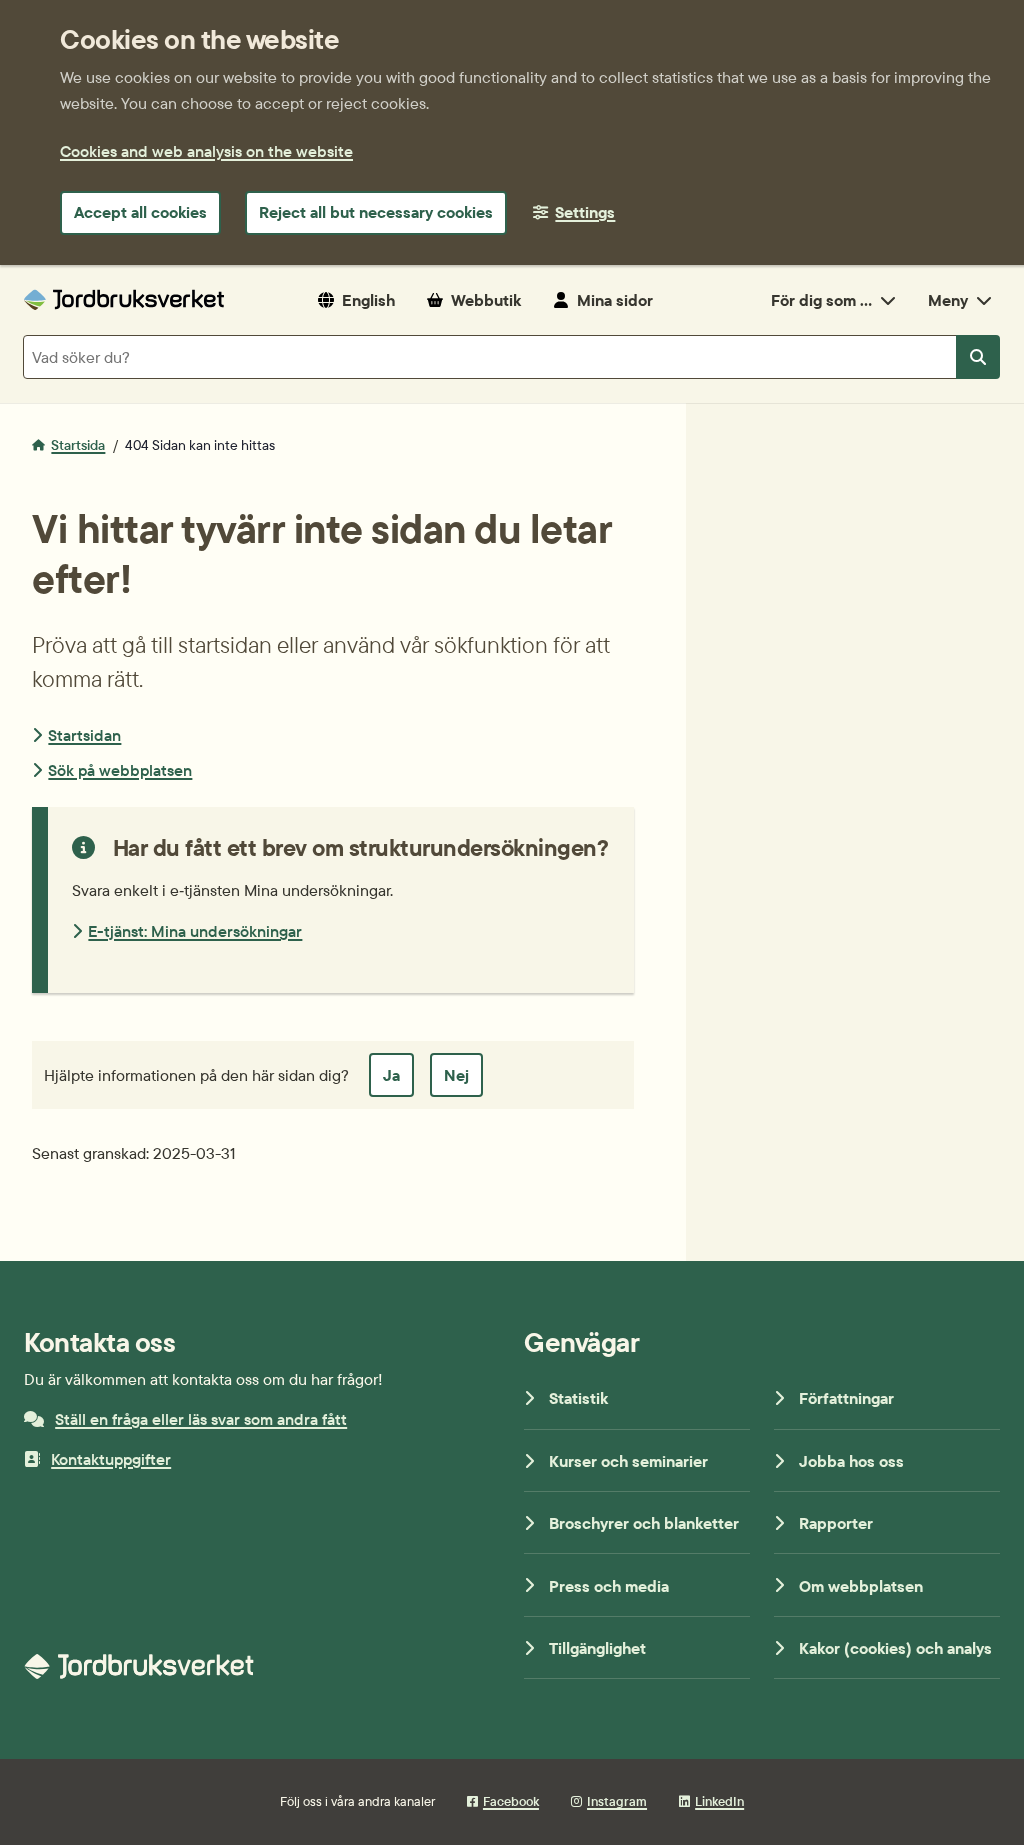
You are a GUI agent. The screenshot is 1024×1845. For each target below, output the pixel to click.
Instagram (617, 1801)
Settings (585, 212)
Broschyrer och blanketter (644, 1523)
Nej (456, 1075)
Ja (391, 1075)
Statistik (578, 1398)
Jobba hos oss (851, 1461)
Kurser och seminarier (628, 1461)
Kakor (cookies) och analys (895, 1648)
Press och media (609, 1586)
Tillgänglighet (597, 1648)
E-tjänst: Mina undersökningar (195, 931)
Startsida (78, 445)
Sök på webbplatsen (120, 770)
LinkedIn (719, 1801)
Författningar (846, 1398)
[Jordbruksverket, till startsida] (124, 299)
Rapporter (836, 1523)
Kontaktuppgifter (111, 1459)
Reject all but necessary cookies (376, 212)
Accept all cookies (140, 212)
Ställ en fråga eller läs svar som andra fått (201, 1419)
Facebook (511, 1801)
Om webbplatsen (861, 1586)
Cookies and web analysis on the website (206, 151)
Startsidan (84, 735)
